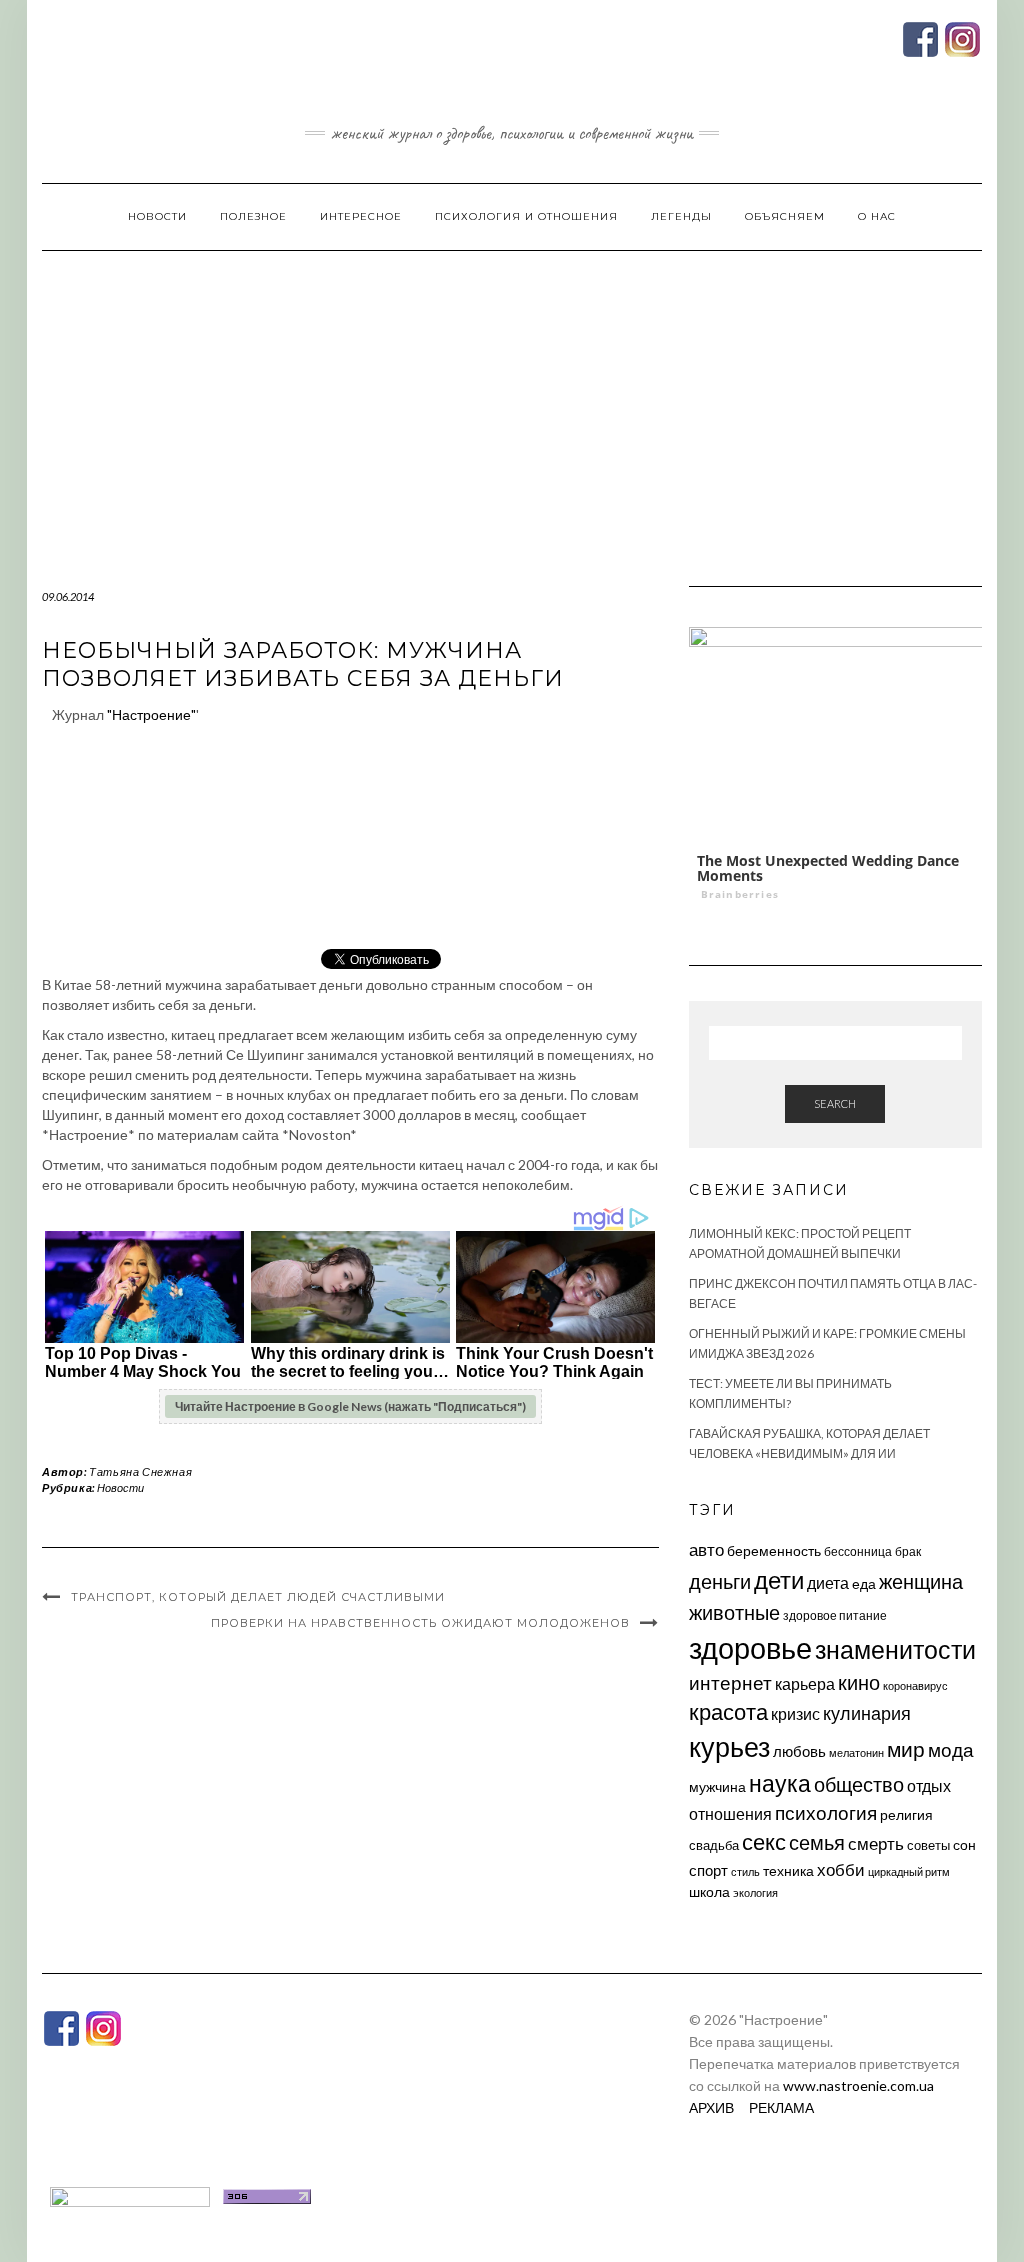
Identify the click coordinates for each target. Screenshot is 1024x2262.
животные (734, 1612)
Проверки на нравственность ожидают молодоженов (420, 1623)
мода (951, 1749)
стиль (745, 1871)
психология (826, 1812)
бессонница (858, 1551)
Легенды (681, 216)
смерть (876, 1843)
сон (964, 1844)
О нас (877, 216)
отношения (730, 1813)
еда (864, 1583)
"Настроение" (151, 714)
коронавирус (915, 1685)
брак (908, 1551)
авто (706, 1549)
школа (709, 1891)
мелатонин (856, 1752)
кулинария (867, 1713)
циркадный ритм (909, 1871)
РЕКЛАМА (781, 2107)
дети (779, 1579)
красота (728, 1712)
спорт (708, 1870)
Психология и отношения (526, 216)
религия (906, 1815)
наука (780, 1783)
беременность (774, 1550)
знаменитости (895, 1649)
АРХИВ (711, 2107)
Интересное (361, 216)
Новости (157, 216)
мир (906, 1749)
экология (755, 1892)
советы (928, 1845)
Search (835, 1103)
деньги (720, 1581)
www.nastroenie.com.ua (858, 2085)
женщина (921, 1581)
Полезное (253, 216)
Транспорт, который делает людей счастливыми (258, 1597)
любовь (799, 1751)
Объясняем (785, 216)
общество (859, 1784)
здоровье (750, 1647)
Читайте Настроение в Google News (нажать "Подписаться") (350, 1406)
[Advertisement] (512, 401)
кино (859, 1682)
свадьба (714, 1845)
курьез (729, 1746)
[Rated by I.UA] (130, 2194)
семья (817, 1842)
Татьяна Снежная (140, 1471)
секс (764, 1842)
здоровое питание (835, 1615)
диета (828, 1583)
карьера (805, 1683)
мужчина (717, 1786)
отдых (929, 1785)
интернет (730, 1683)
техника (788, 1870)
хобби (841, 1869)
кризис (795, 1713)
